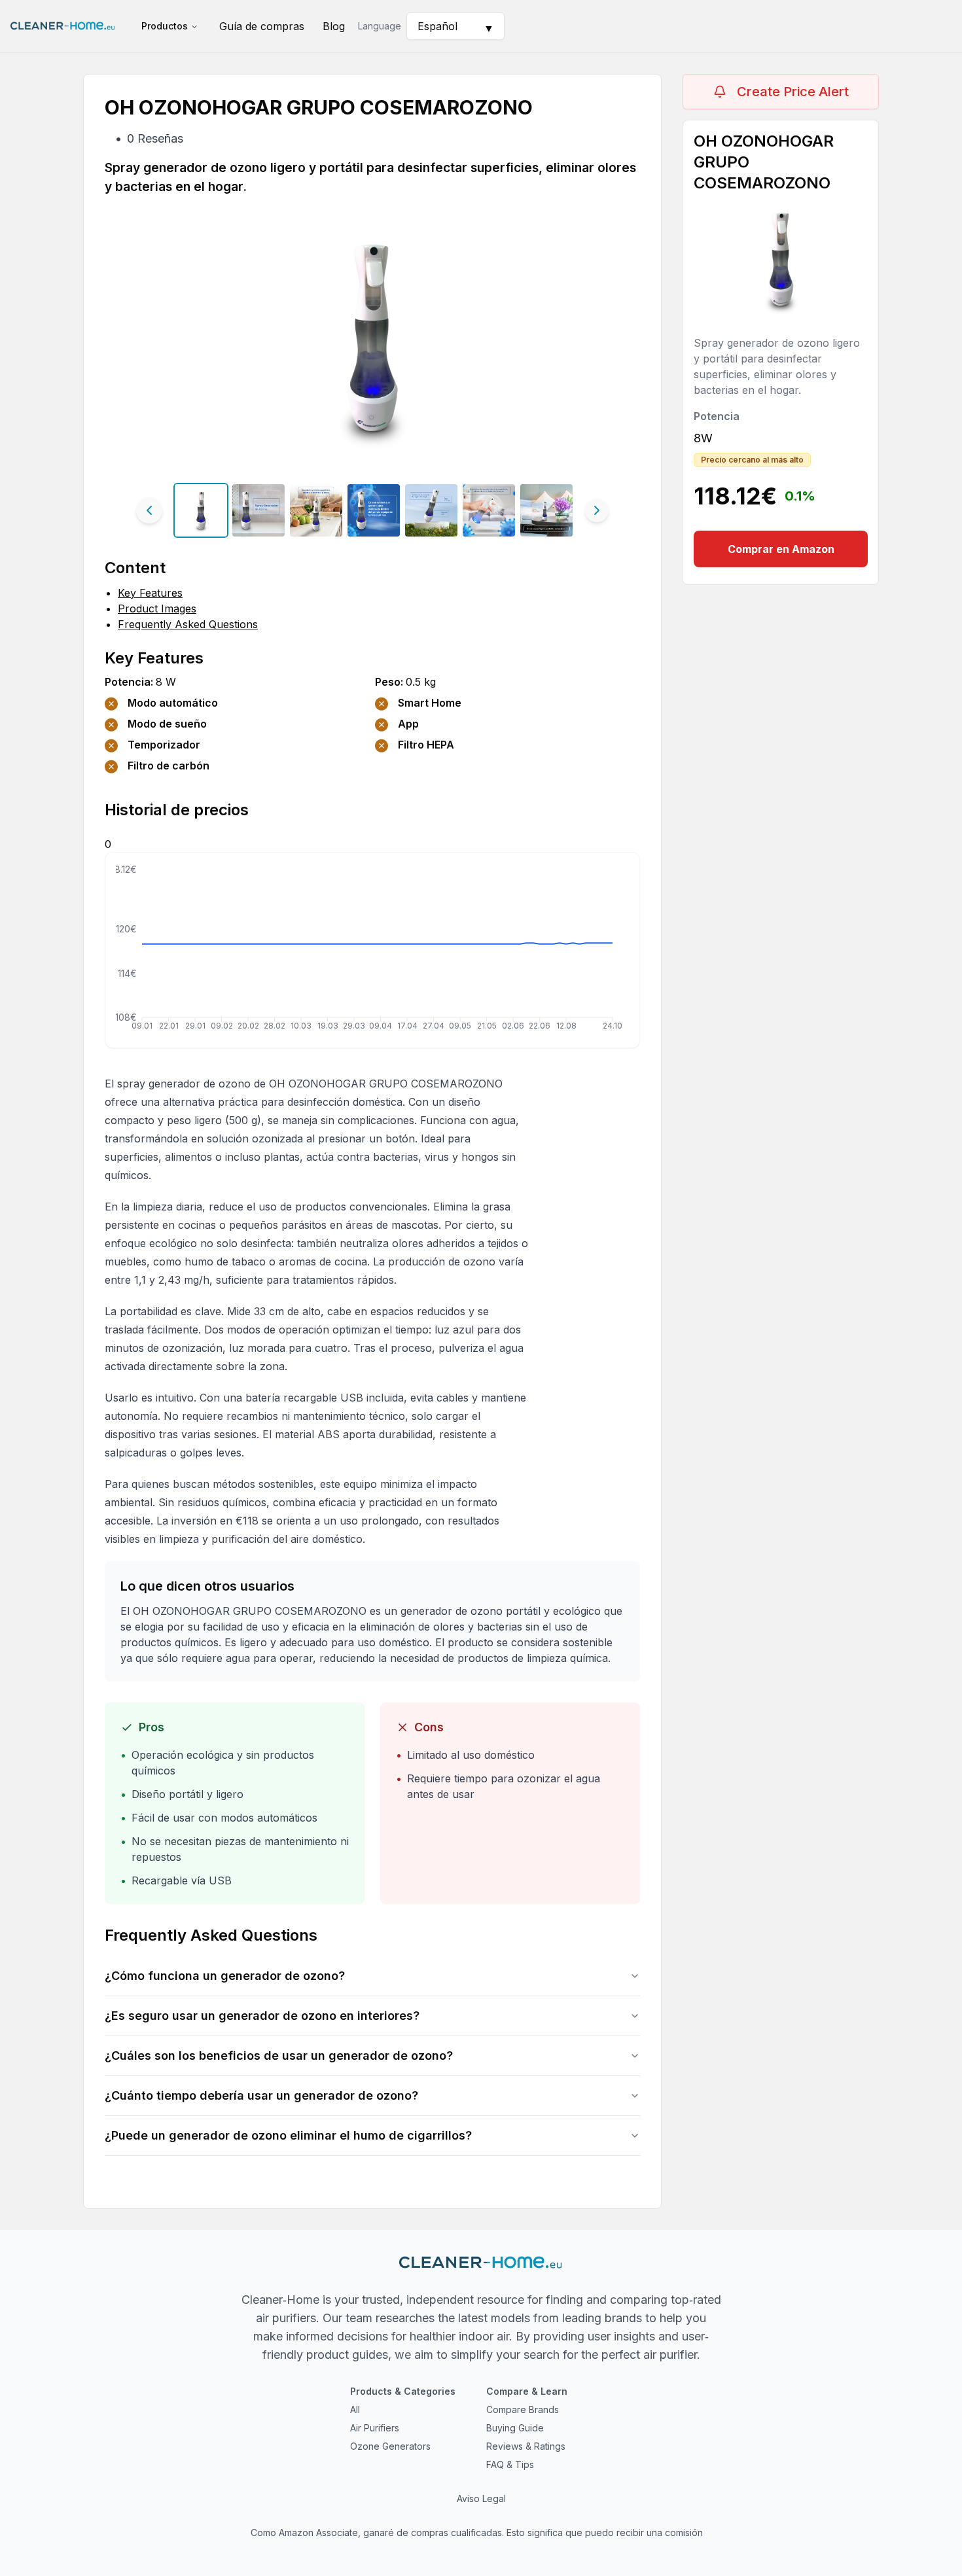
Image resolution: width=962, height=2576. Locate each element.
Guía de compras (262, 26)
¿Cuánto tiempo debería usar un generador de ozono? (261, 2095)
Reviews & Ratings (526, 2446)
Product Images (157, 609)
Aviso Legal (481, 2498)
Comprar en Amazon (781, 549)
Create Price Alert (793, 92)
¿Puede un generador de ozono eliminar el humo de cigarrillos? (288, 2135)
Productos (165, 26)
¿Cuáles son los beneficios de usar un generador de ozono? (279, 2056)
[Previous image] (149, 510)
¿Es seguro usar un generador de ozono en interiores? (262, 2016)
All (355, 2409)
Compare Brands (523, 2409)
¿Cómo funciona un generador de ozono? (225, 1976)
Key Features (150, 593)
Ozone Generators (390, 2446)
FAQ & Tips (510, 2464)
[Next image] (597, 510)
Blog (334, 26)
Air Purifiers (375, 2428)
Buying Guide (515, 2428)
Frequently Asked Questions (188, 624)
